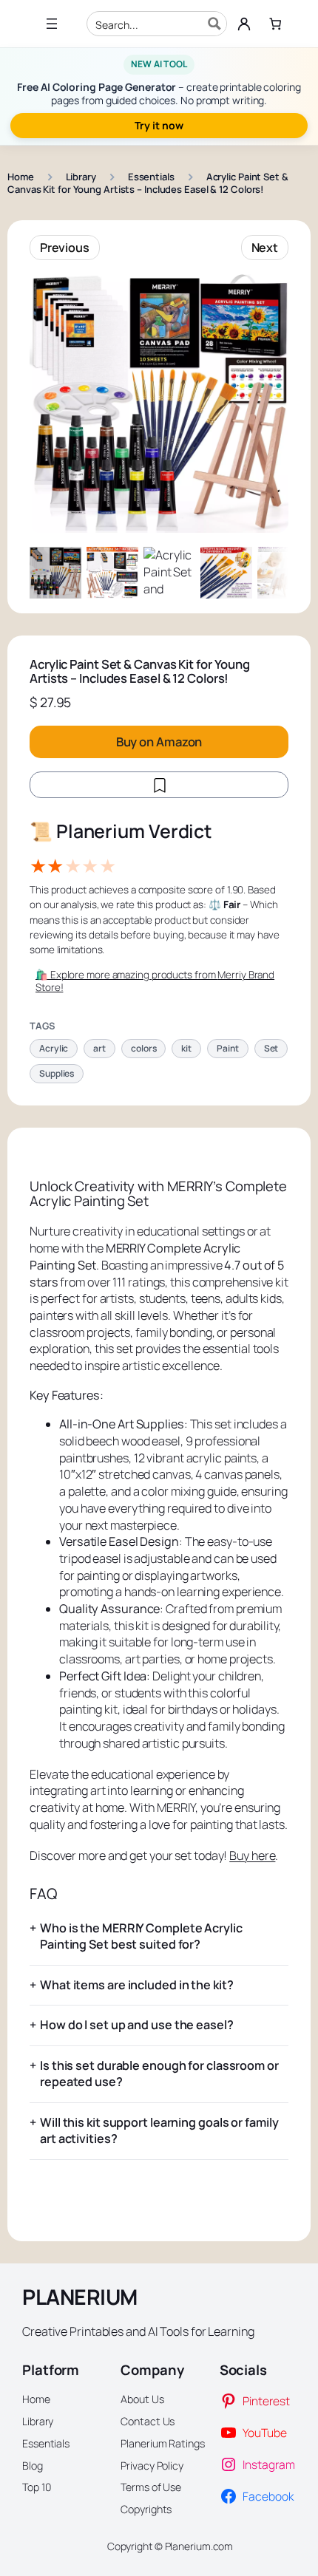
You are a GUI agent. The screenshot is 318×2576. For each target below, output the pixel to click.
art (99, 1048)
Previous (65, 248)
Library (81, 177)
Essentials (151, 177)
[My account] (244, 24)
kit (186, 1048)
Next (265, 248)
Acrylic (54, 1048)
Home (21, 177)
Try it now (159, 125)
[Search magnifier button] (214, 24)
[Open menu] (52, 24)
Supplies (57, 1073)
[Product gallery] (159, 403)
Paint (228, 1048)
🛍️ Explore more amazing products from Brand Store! (155, 981)
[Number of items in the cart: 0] (275, 24)
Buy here (252, 1856)
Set (271, 1048)
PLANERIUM (80, 2297)
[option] (112, 573)
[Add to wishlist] (159, 785)
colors (143, 1048)
